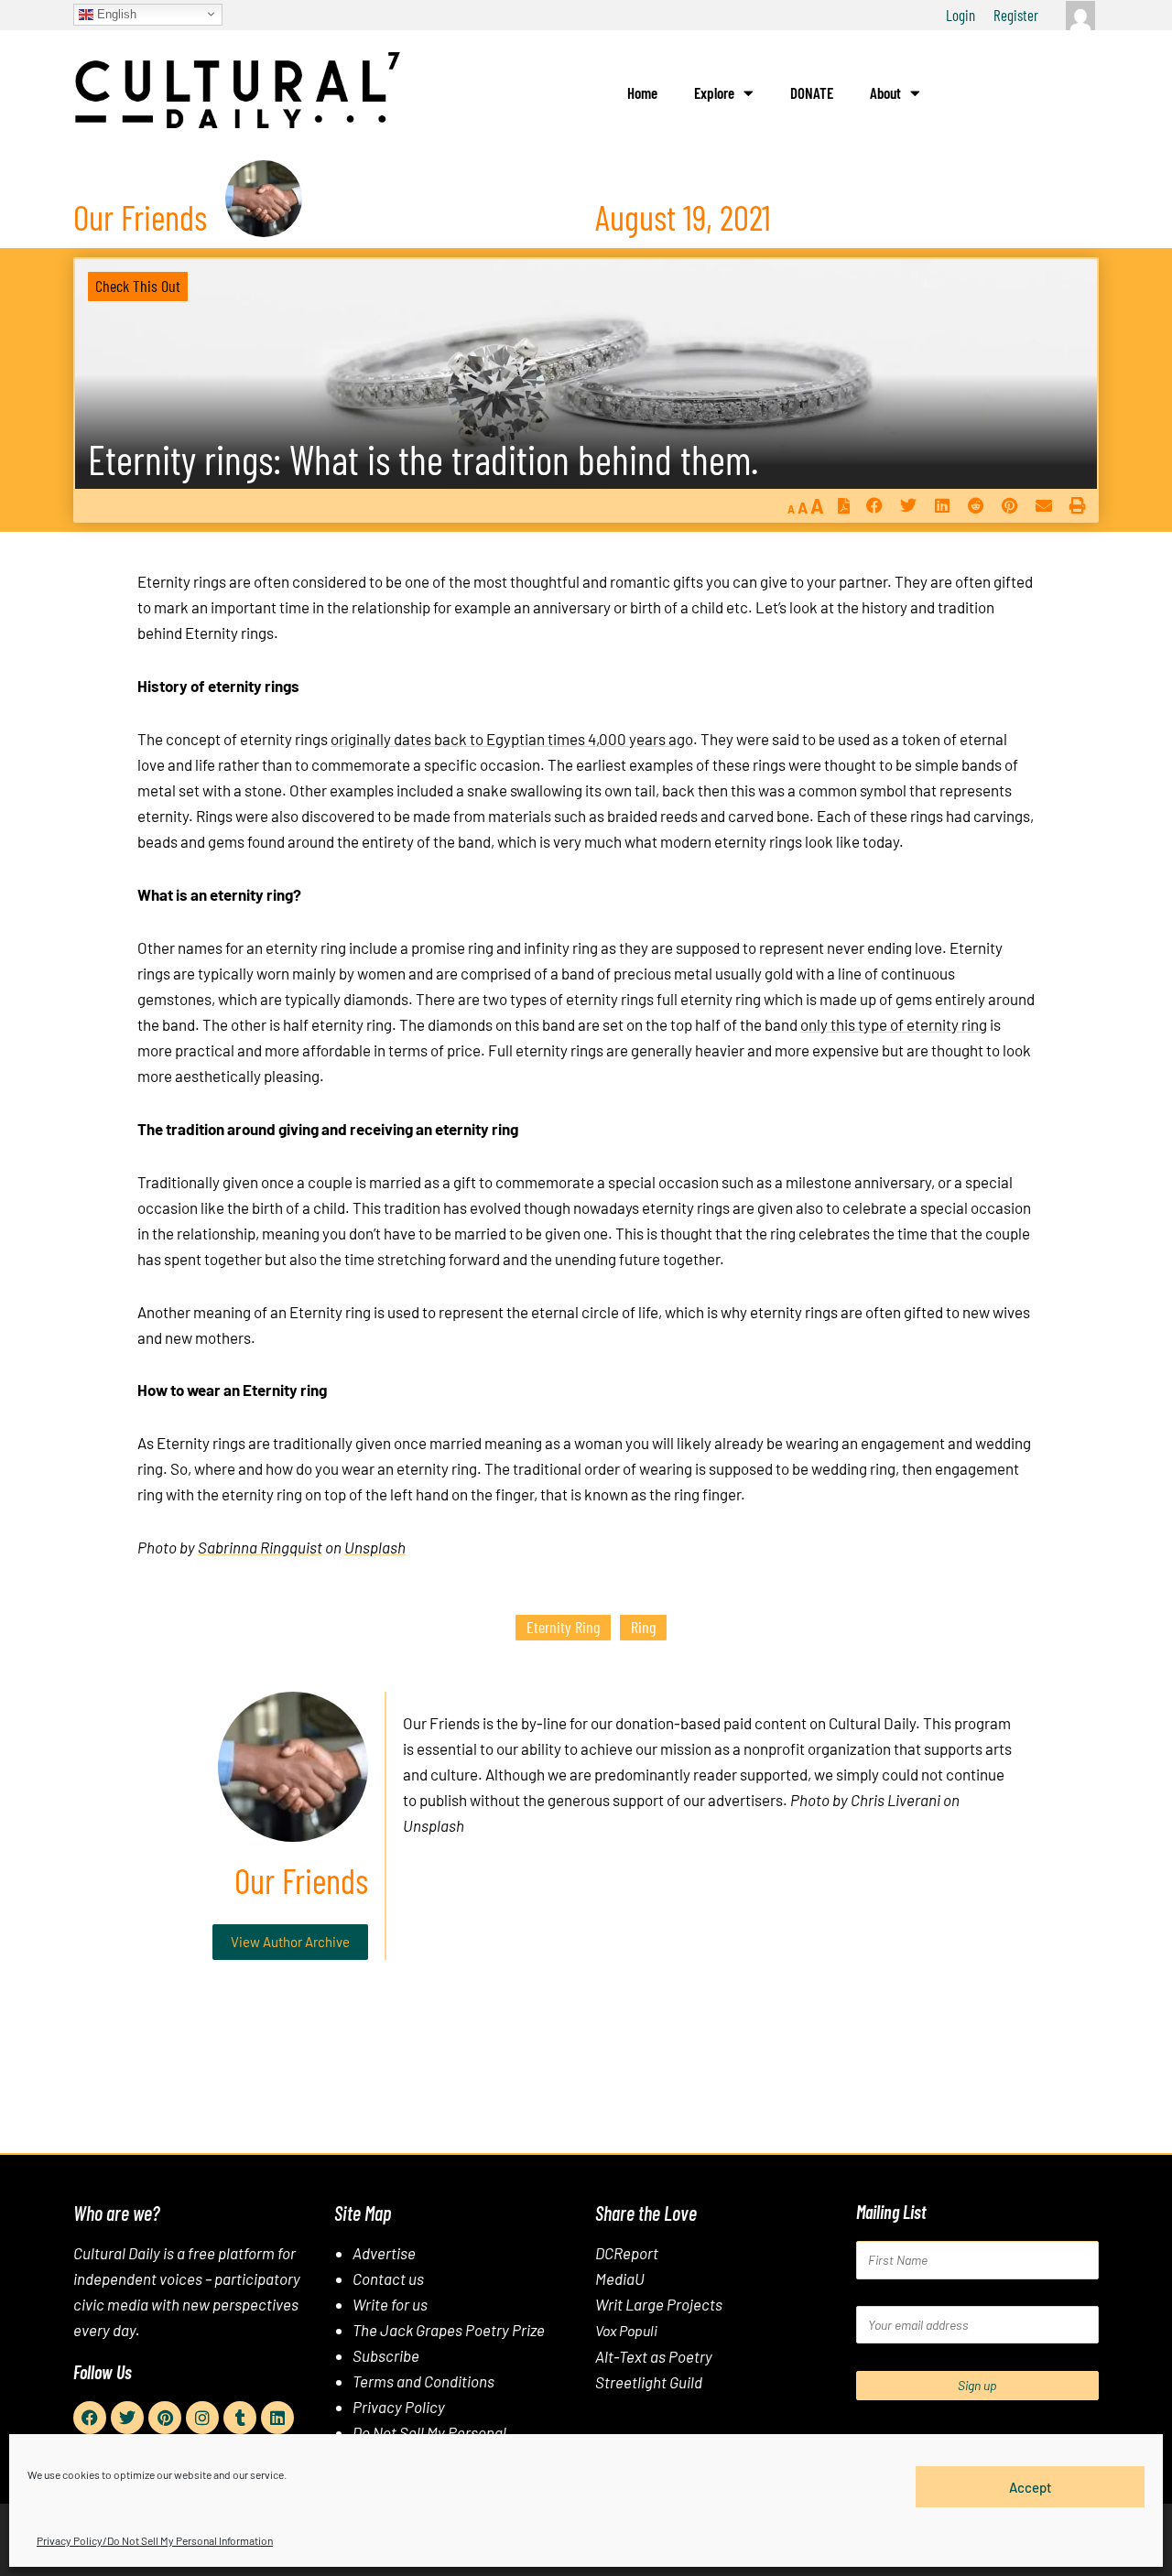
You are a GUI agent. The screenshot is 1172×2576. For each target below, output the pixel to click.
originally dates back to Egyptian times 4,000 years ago (512, 739)
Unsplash (375, 1547)
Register (1016, 15)
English (115, 13)
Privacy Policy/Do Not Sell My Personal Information (155, 2540)
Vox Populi (626, 2330)
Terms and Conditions (423, 2381)
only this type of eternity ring (894, 1024)
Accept (1031, 2486)
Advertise (384, 2253)
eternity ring (563, 1627)
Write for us (390, 2304)
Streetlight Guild (649, 2382)
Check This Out (138, 286)
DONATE (812, 92)
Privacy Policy (399, 2407)
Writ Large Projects (659, 2304)
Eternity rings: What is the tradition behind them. (423, 459)
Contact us (388, 2278)
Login (960, 15)
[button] (874, 506)
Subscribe (386, 2355)
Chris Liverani (895, 1800)
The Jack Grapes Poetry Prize (449, 2330)
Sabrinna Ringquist (260, 1547)
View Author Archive (290, 1942)
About (885, 92)
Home (642, 92)
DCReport (627, 2253)
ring (643, 1627)
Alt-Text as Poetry (654, 2356)
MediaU (620, 2278)
